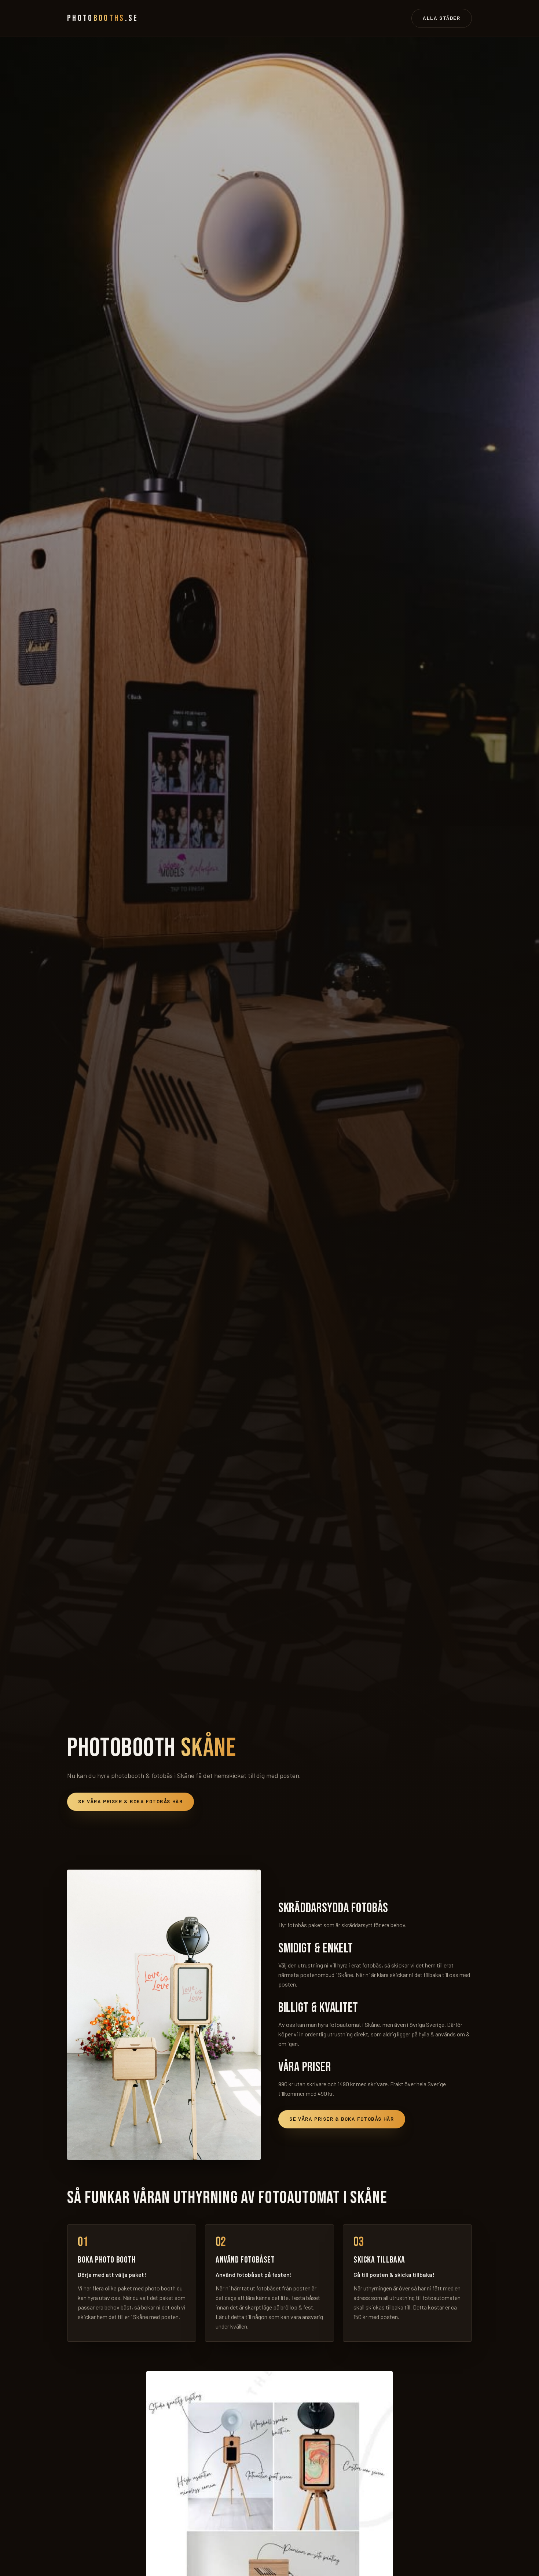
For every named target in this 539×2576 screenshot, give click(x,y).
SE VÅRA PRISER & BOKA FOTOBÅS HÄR (130, 1801)
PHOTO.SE (103, 18)
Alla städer (441, 18)
